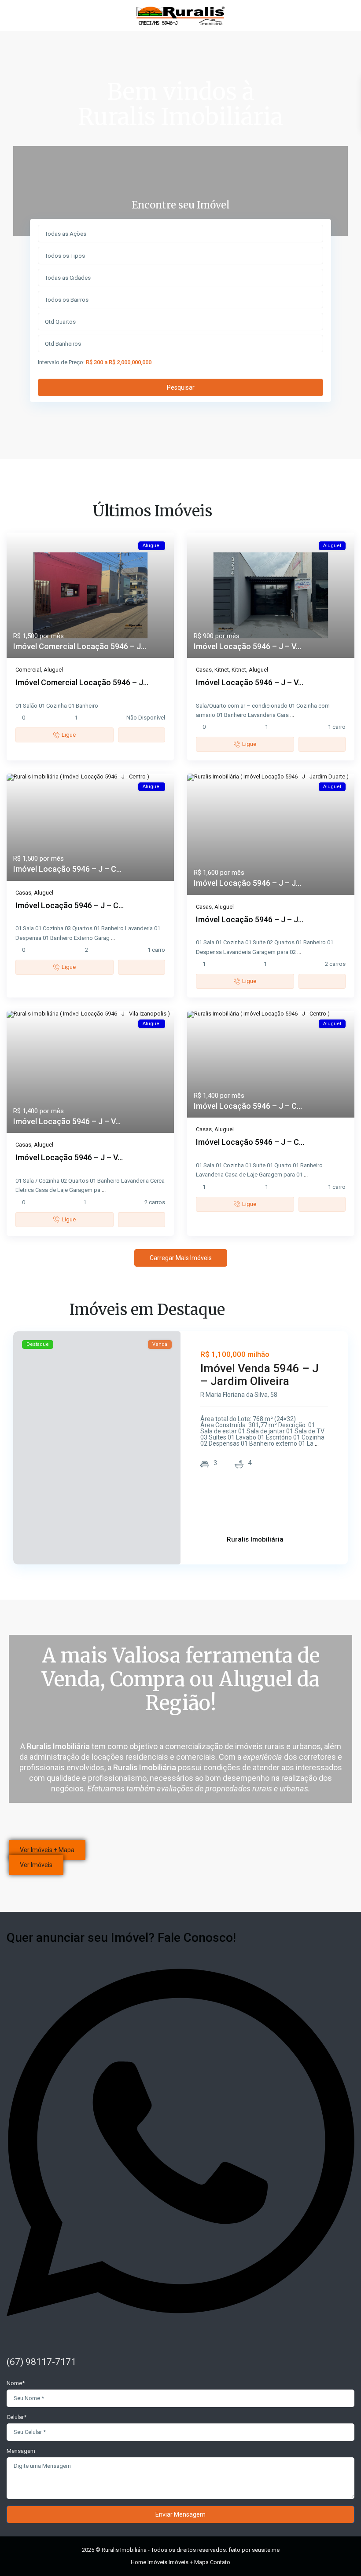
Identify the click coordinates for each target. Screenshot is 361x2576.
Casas (204, 670)
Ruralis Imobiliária (255, 1539)
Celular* (17, 2417)
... (292, 715)
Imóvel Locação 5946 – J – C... (67, 869)
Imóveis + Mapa (189, 2562)
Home (138, 2562)
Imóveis (157, 2562)
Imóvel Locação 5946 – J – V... (247, 646)
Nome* (16, 2383)
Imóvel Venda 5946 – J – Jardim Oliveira (260, 1375)
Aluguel (53, 670)
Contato (220, 2562)
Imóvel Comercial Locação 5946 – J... (80, 646)
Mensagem (21, 2451)
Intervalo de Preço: (61, 362)
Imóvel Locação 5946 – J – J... (247, 883)
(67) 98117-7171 (41, 2362)
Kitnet (222, 670)
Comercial (28, 670)
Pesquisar (181, 387)
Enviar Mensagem (180, 2514)
